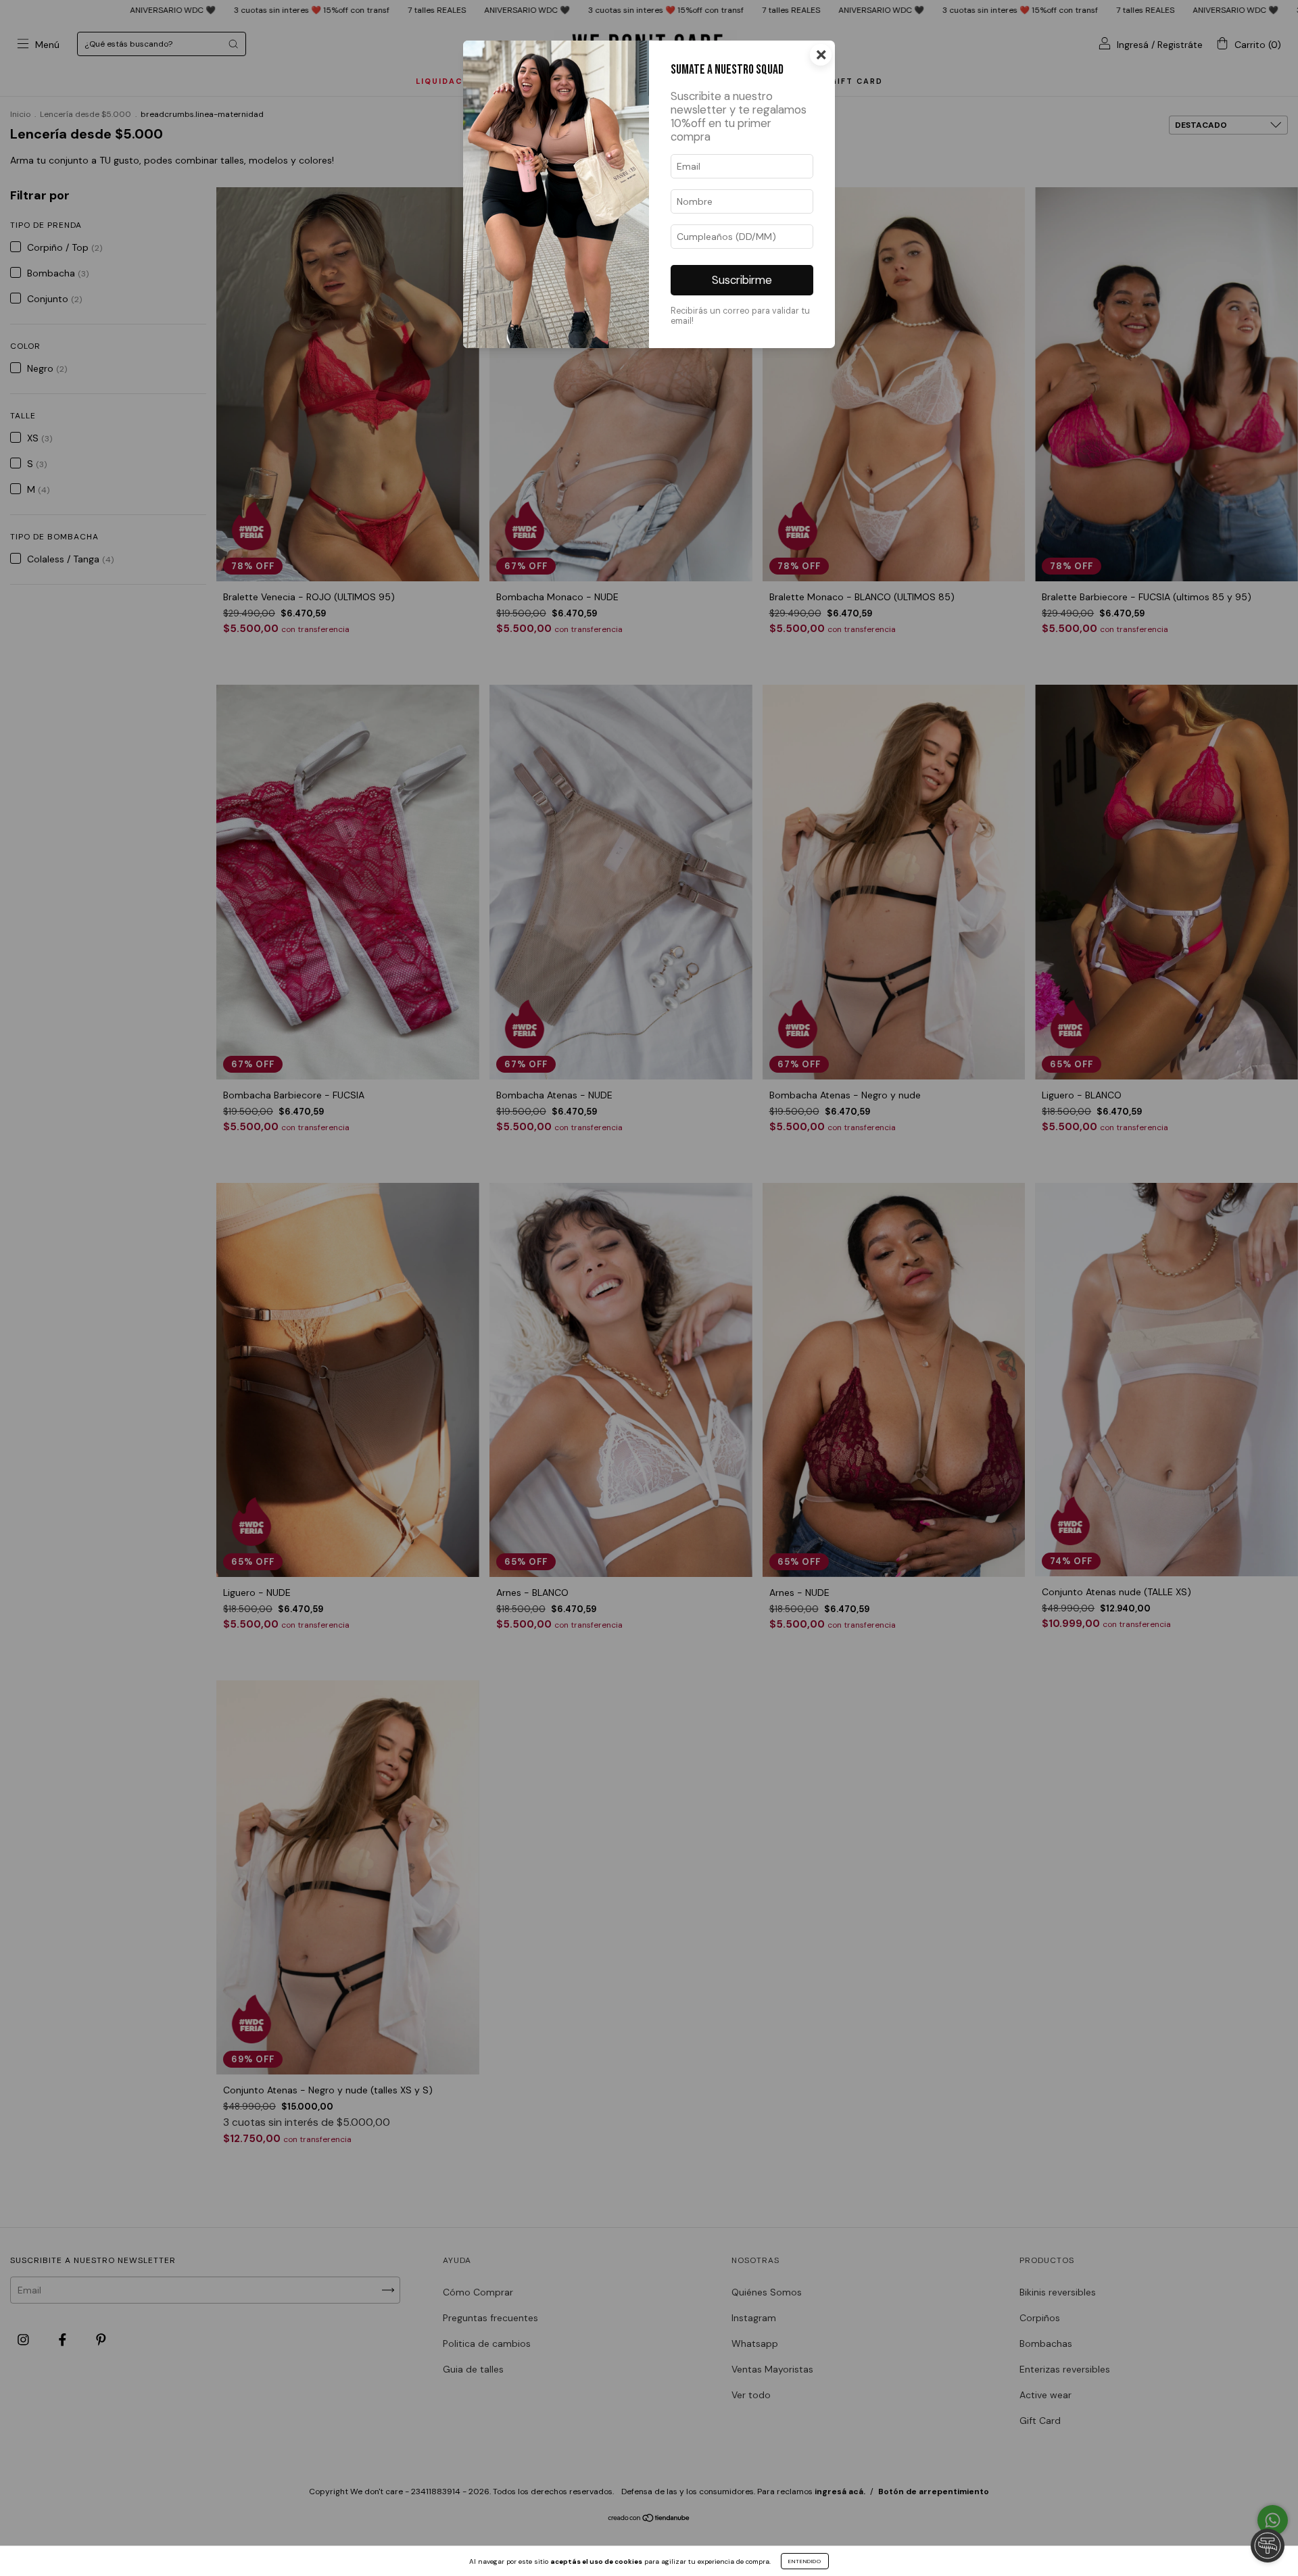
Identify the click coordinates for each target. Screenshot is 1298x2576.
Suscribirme (742, 280)
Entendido (805, 2561)
